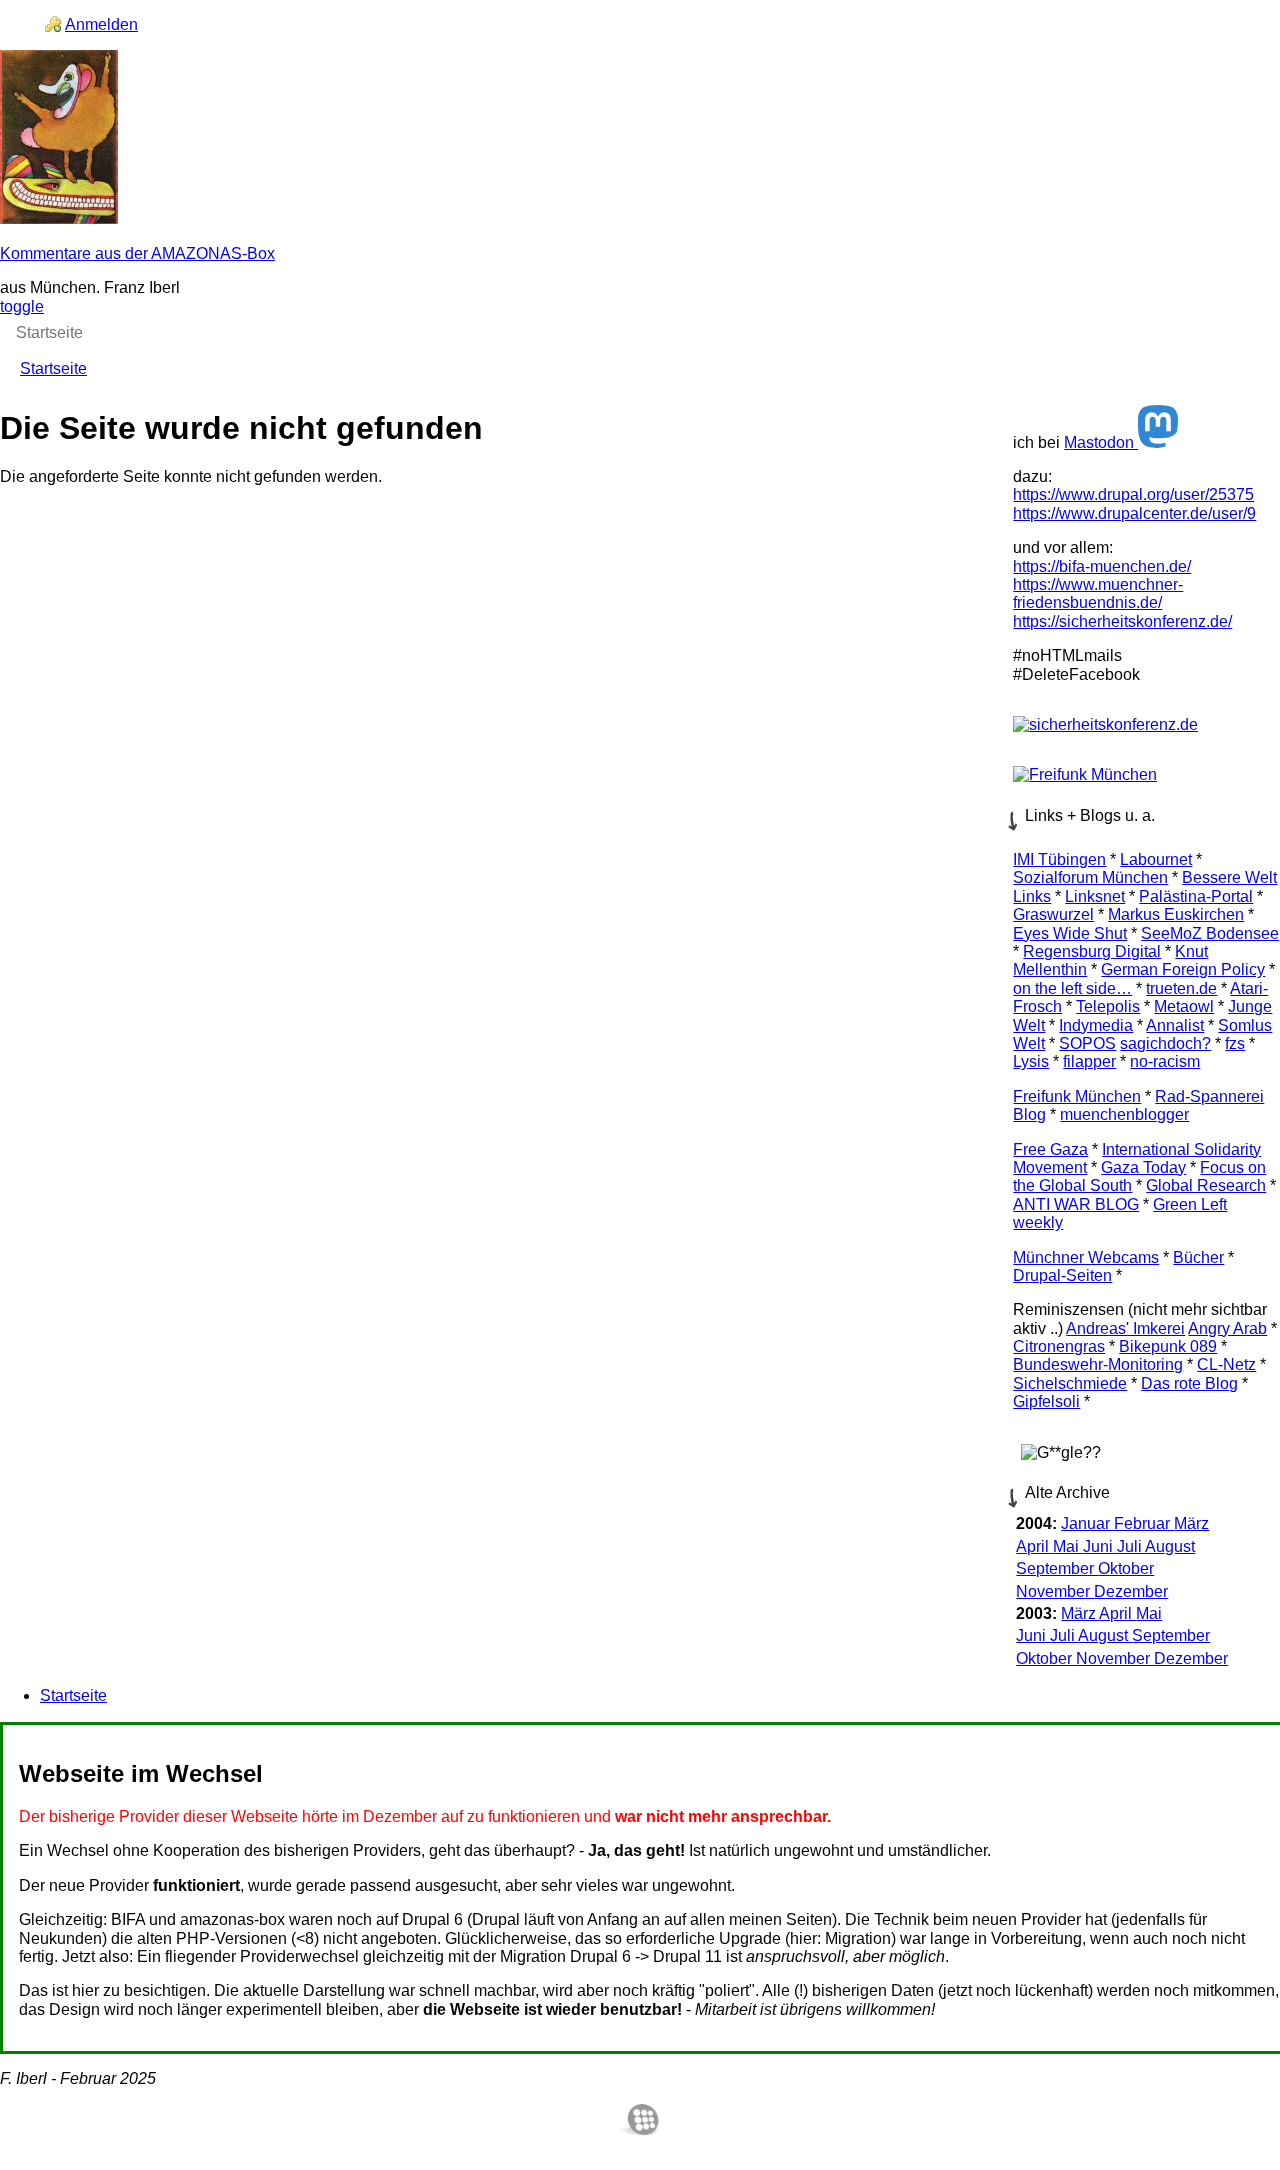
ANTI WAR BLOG (1076, 1204)
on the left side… (1072, 988)
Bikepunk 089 (1168, 1346)
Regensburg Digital (1092, 951)
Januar (1087, 1523)
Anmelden (101, 24)
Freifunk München (1077, 1096)
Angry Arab (1227, 1328)
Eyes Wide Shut (1070, 933)
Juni (1100, 1546)
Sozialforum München (1090, 877)
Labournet (1156, 859)
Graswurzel (1053, 914)
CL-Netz (1226, 1364)
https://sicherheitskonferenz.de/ (1122, 621)
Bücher (1198, 1257)
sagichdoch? (1165, 1043)
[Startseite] (59, 218)
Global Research (1206, 1185)
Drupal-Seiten (1062, 1275)
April (1034, 1546)
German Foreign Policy (1183, 969)
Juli (1131, 1546)
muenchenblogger (1124, 1114)
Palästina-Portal (1196, 896)
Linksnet (1095, 896)
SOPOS (1087, 1043)
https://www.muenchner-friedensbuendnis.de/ (1098, 593)
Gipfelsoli (1046, 1401)
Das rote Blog (1189, 1383)
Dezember (1131, 1591)
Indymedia (1096, 1025)
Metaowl (1184, 1006)
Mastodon (1101, 442)
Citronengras (1059, 1346)
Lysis (1031, 1061)
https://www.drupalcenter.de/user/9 (1134, 513)
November (1055, 1591)
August (1170, 1546)
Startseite (53, 368)
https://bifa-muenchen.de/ (1102, 566)
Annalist (1175, 1025)
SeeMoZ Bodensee (1210, 933)
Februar (1144, 1523)
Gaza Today (1143, 1167)
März (1191, 1523)
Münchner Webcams (1086, 1257)
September (1057, 1568)
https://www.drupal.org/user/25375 (1133, 494)
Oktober (1126, 1568)
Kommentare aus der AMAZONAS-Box (137, 253)
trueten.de (1181, 988)
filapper (1089, 1061)
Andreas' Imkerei (1125, 1328)
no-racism (1165, 1061)
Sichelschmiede (1070, 1383)
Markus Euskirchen (1176, 914)
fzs (1235, 1043)
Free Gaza (1050, 1149)
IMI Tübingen (1059, 859)
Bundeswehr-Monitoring (1098, 1364)
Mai (1068, 1546)
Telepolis (1108, 1006)
